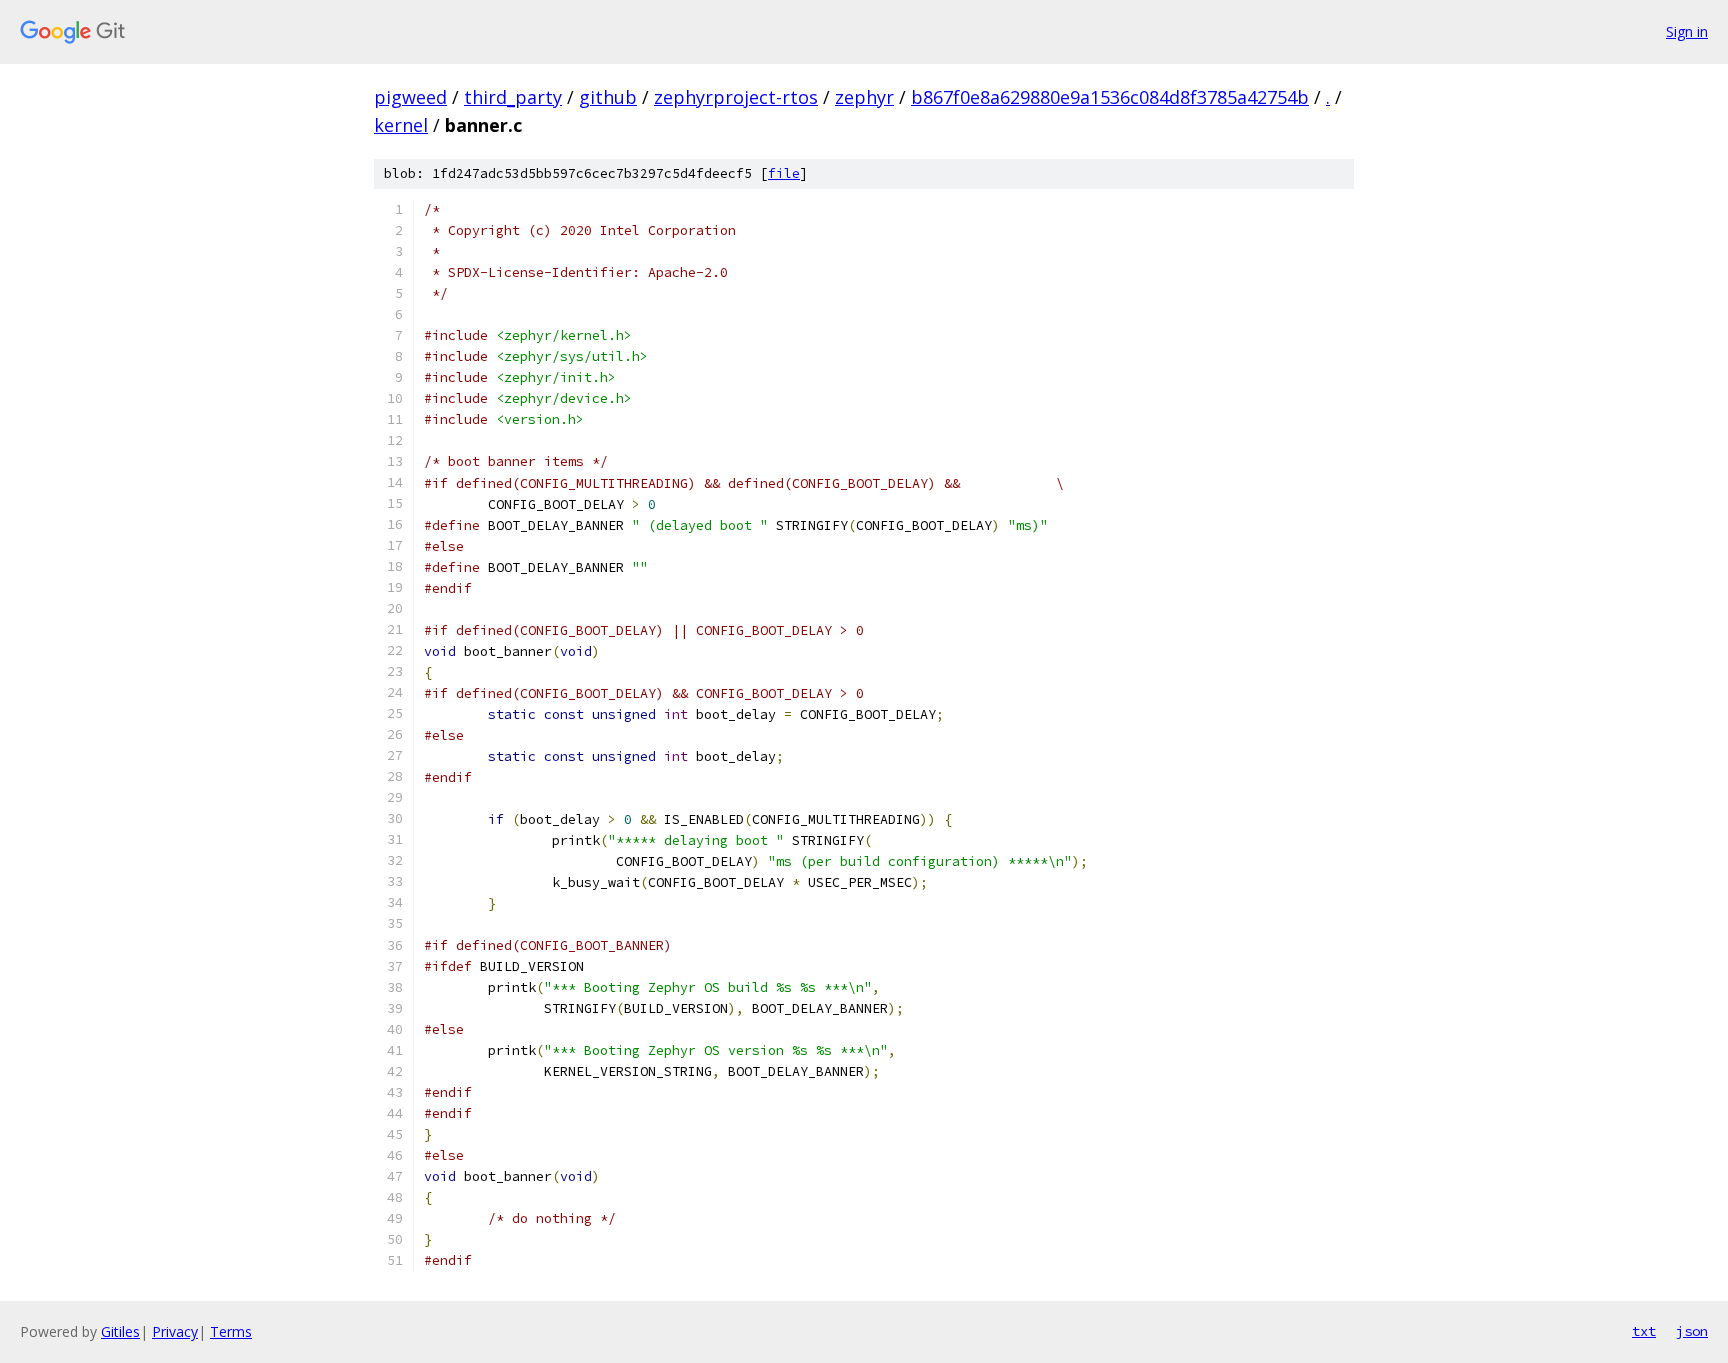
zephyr (864, 97)
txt (1644, 1331)
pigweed (410, 97)
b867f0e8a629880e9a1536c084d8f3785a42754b (1110, 97)
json (1692, 1331)
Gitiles (120, 1331)
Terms (231, 1331)
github (608, 97)
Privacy (175, 1331)
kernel (401, 125)
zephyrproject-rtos (736, 97)
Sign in (1687, 31)
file (784, 173)
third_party (513, 97)
